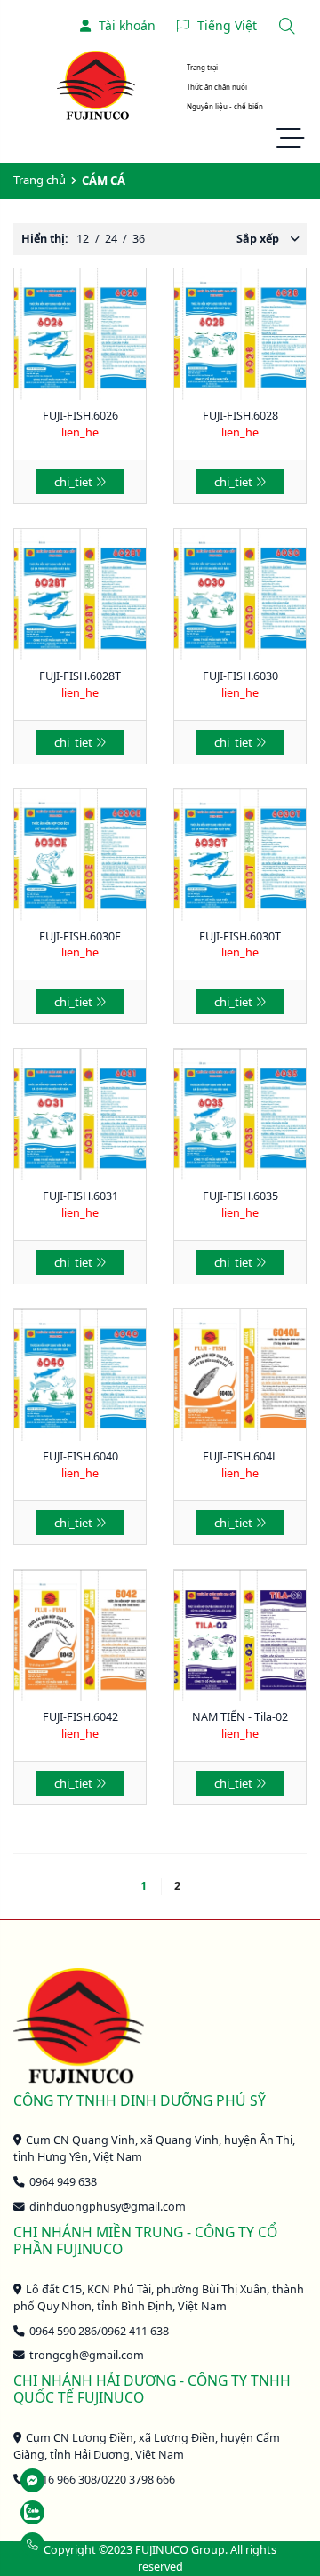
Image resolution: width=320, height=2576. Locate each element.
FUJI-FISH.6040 (80, 1456)
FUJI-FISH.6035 (240, 1196)
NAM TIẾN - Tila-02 (240, 1717)
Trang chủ (40, 180)
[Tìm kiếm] (287, 25)
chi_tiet (73, 482)
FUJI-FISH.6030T (240, 936)
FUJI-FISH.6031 (80, 1196)
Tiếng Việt (227, 25)
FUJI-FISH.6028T (80, 676)
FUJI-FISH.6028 (240, 416)
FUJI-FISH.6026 (80, 416)
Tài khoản (127, 25)
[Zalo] (72, 2512)
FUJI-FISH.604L (240, 1456)
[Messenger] (72, 2480)
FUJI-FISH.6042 (80, 1717)
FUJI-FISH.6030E (80, 936)
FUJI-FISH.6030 (240, 676)
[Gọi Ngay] (72, 2544)
